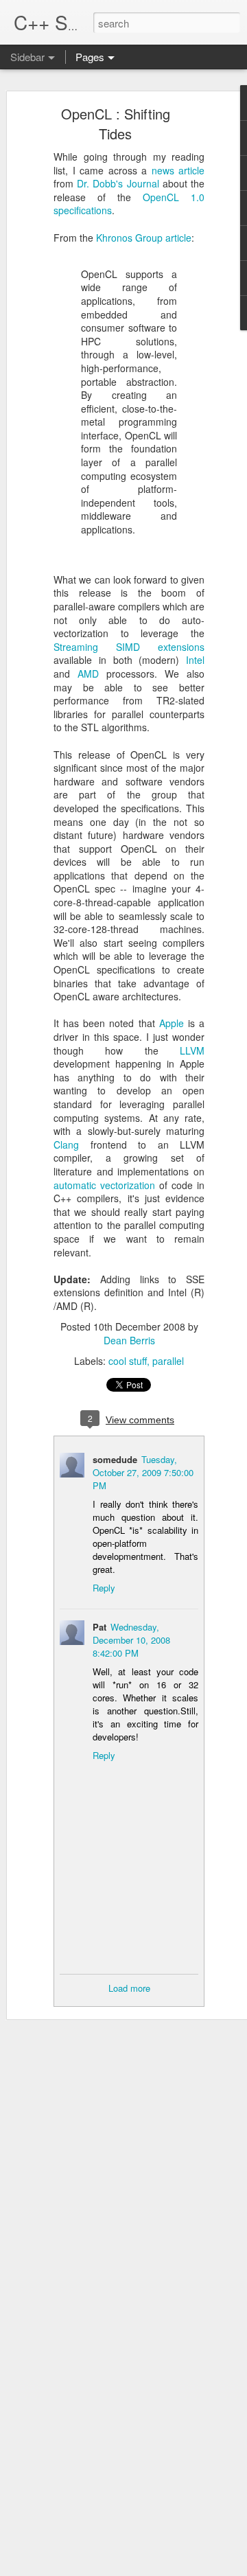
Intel (195, 660)
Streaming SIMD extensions (129, 647)
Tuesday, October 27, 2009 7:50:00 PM (143, 1472)
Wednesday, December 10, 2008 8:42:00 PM (131, 1640)
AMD (88, 674)
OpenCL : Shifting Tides (116, 124)
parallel (168, 1361)
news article (178, 170)
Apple (172, 1023)
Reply (104, 1588)
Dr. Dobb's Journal (118, 183)
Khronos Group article (144, 238)
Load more (129, 1988)
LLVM (192, 1050)
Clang (66, 1145)
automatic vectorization (104, 1185)
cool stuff (128, 1361)
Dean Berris (129, 1340)
